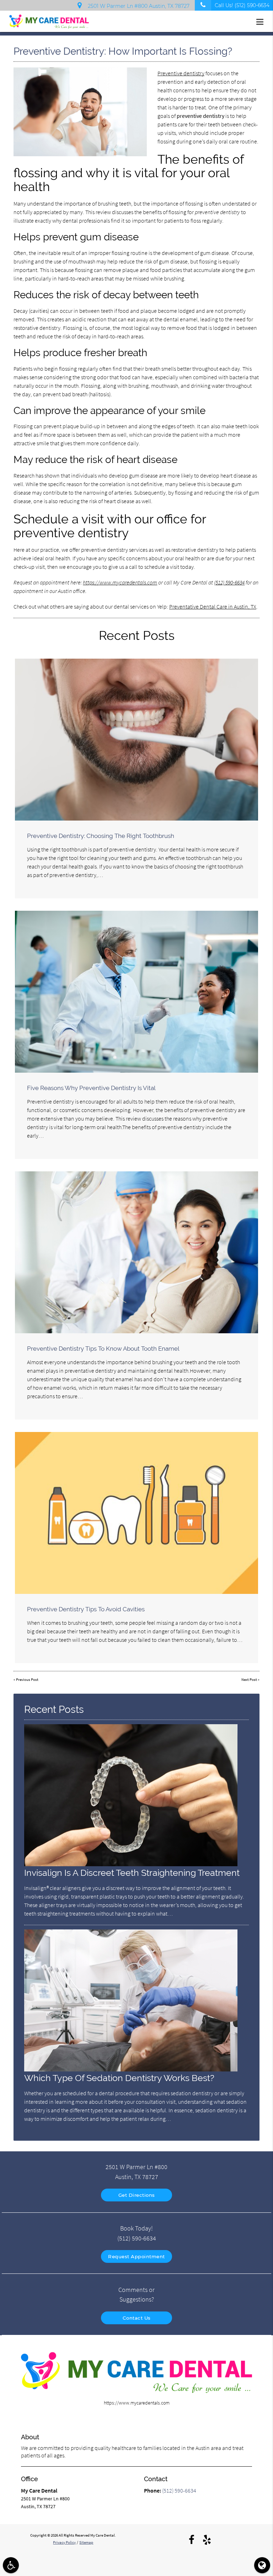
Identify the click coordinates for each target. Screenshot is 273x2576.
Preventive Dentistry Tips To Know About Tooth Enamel (103, 1349)
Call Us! (242, 5)
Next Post (249, 1680)
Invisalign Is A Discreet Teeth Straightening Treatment (132, 1873)
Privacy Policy (64, 2542)
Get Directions (137, 2195)
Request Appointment (136, 2256)
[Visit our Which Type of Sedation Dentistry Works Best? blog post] (131, 2070)
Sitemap (86, 2542)
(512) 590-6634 (229, 582)
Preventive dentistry (181, 73)
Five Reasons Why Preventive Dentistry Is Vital (91, 1088)
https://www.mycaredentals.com (120, 582)
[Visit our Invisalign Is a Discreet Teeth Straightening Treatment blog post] (131, 1864)
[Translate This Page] (262, 2565)
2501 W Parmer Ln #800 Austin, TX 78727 (137, 6)
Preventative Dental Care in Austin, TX (213, 606)
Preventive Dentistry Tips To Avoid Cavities (86, 1609)
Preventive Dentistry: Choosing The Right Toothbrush (101, 836)
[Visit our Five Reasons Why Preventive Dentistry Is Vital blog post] (136, 992)
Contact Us (137, 2318)
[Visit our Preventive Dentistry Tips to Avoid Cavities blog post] (136, 1513)
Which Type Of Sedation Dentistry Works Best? (119, 2078)
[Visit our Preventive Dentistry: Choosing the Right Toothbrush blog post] (136, 740)
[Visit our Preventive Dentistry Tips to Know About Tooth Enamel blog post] (136, 1252)
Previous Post (27, 1680)
